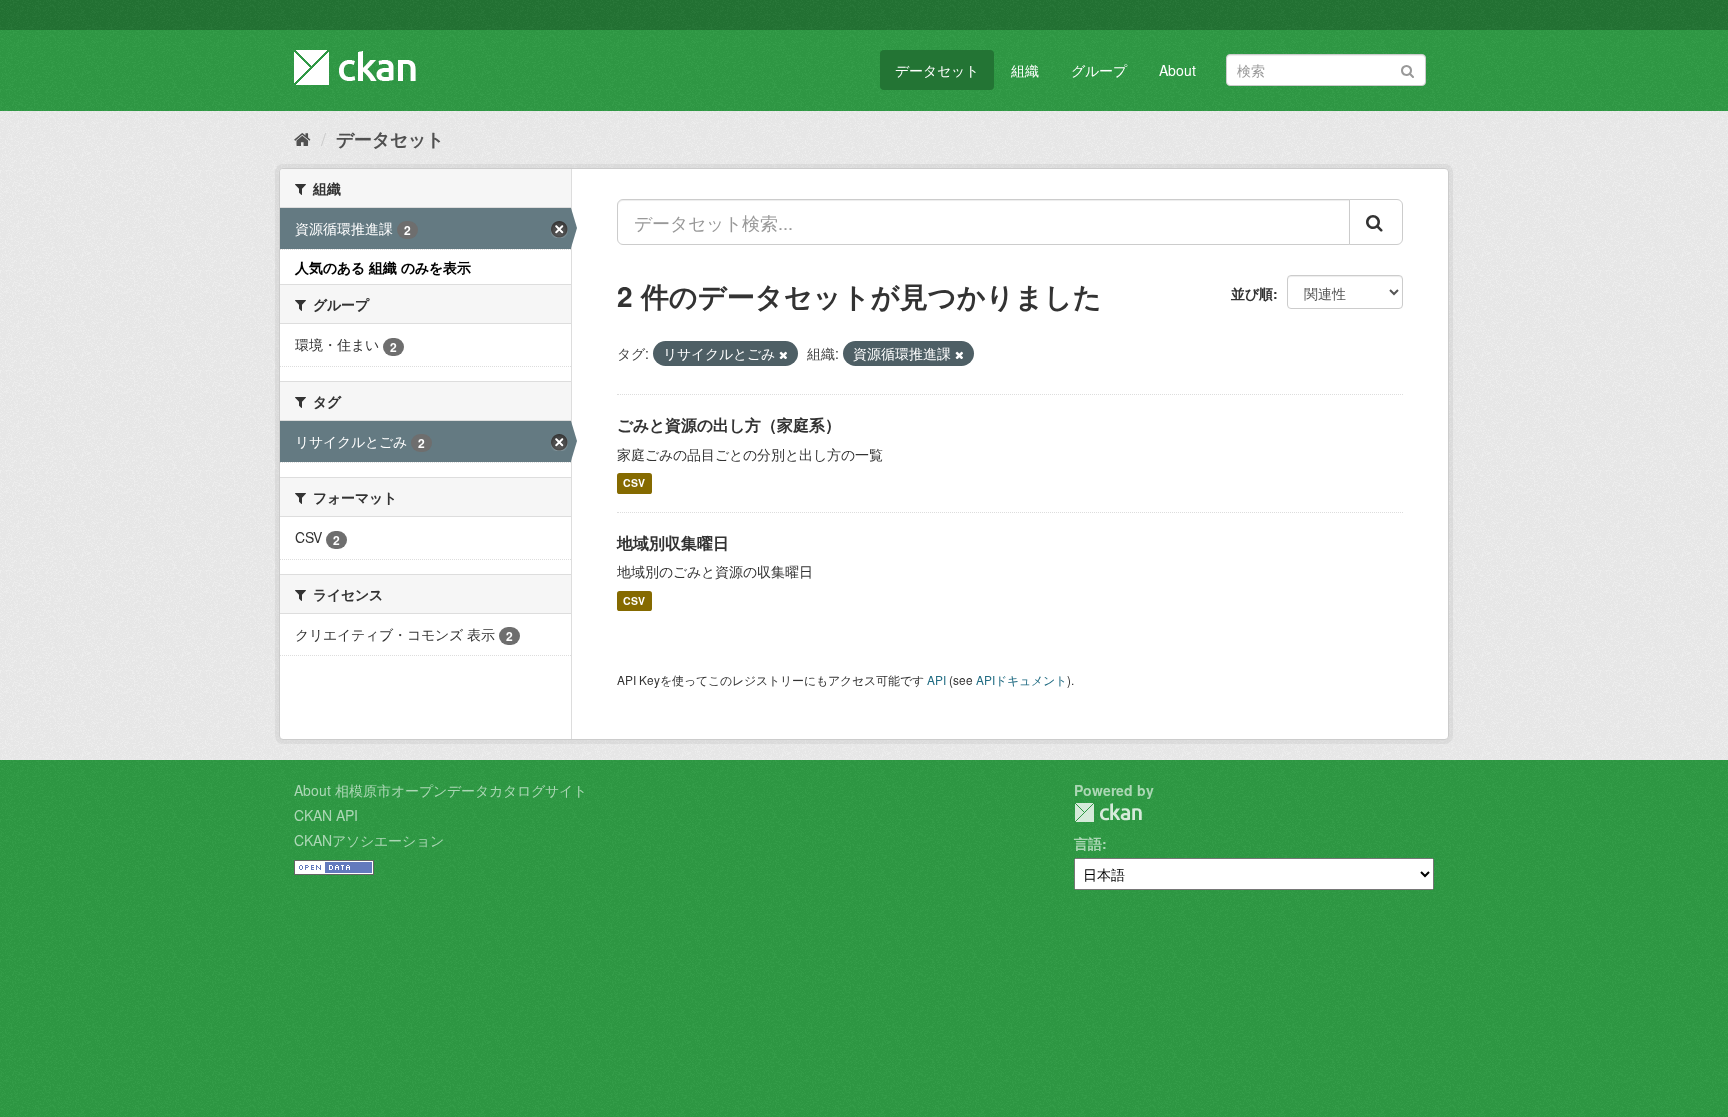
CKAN (1108, 812)
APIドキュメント (1021, 679)
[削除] (783, 354)
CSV (634, 483)
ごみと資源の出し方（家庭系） (729, 424)
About (1177, 70)
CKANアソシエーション (369, 840)
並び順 (1252, 293)
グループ (1099, 70)
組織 (1025, 70)
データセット (937, 70)
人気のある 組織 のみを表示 (383, 267)
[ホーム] (302, 138)
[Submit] (1407, 68)
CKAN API (326, 815)
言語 (1088, 843)
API (936, 679)
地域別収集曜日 (673, 542)
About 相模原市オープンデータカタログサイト (440, 790)
